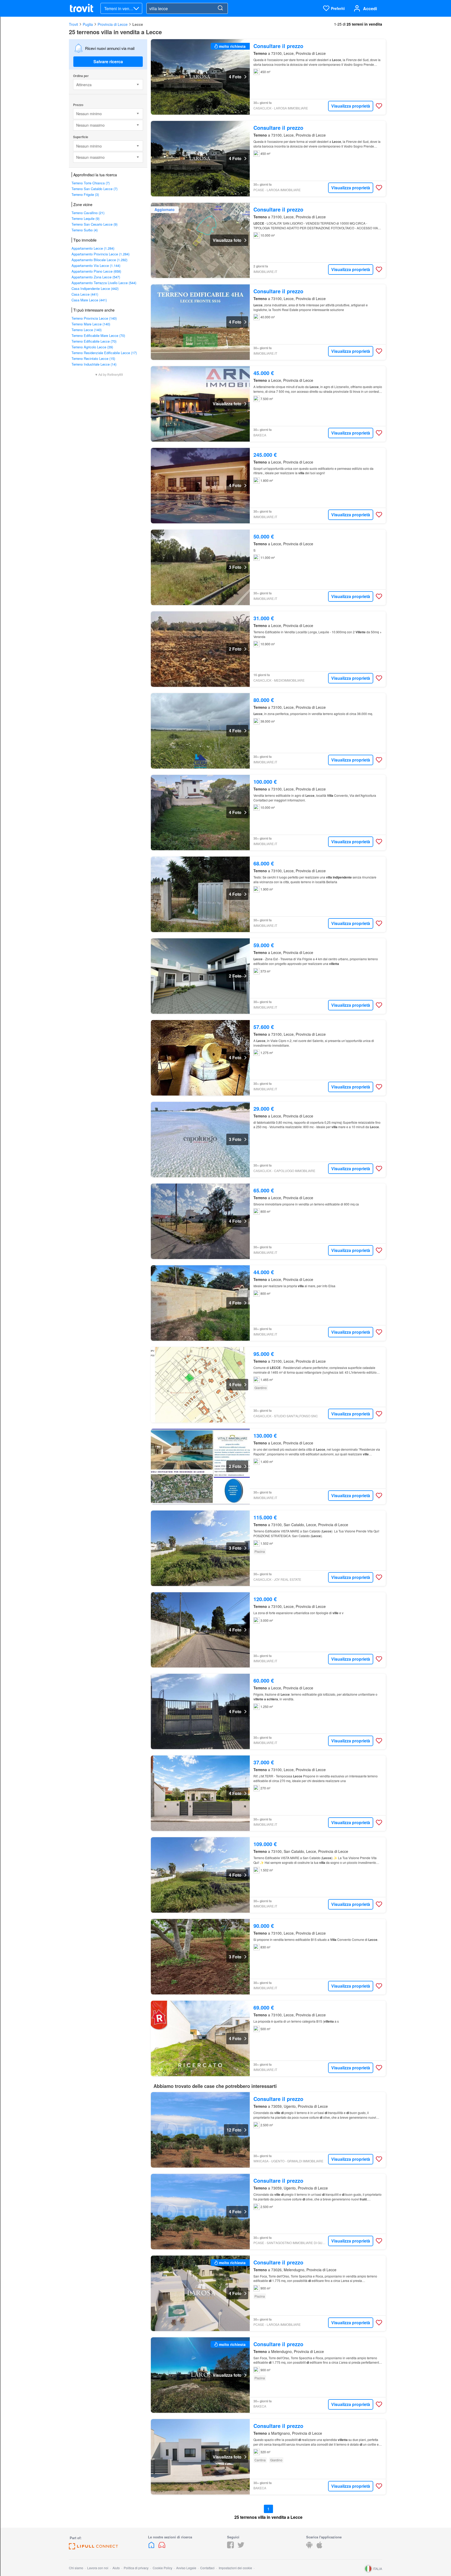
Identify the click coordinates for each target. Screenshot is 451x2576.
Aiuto (116, 2568)
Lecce (138, 24)
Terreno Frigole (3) (85, 194)
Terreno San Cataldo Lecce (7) (94, 189)
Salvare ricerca (108, 62)
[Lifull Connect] (93, 2548)
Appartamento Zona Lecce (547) (96, 277)
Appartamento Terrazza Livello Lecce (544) (104, 283)
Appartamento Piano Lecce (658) (96, 271)
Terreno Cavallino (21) (88, 213)
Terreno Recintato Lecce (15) (93, 358)
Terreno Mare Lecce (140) (91, 324)
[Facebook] (230, 2547)
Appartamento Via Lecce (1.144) (96, 265)
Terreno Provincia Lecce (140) (94, 318)
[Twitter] (241, 2547)
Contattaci (207, 2568)
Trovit (73, 24)
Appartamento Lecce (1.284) (93, 248)
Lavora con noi (98, 2568)
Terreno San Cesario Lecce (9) (94, 224)
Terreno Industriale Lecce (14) (94, 364)
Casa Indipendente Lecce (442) (95, 288)
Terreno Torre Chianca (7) (91, 183)
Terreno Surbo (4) (85, 230)
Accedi (370, 8)
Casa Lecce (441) (85, 294)
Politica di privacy (136, 2568)
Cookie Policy (162, 2568)
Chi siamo (76, 2568)
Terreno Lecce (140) (87, 330)
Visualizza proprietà (351, 106)
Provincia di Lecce (113, 24)
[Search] (220, 8)
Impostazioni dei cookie (235, 2568)
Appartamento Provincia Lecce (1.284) (100, 254)
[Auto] (162, 2547)
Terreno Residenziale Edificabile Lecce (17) (104, 353)
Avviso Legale (186, 2568)
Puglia (88, 24)
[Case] (152, 2547)
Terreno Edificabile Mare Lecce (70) (98, 335)
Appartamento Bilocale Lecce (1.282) (99, 260)
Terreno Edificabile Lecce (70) (94, 341)
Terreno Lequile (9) (85, 218)
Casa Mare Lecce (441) (89, 300)
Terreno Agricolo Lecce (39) (92, 347)
